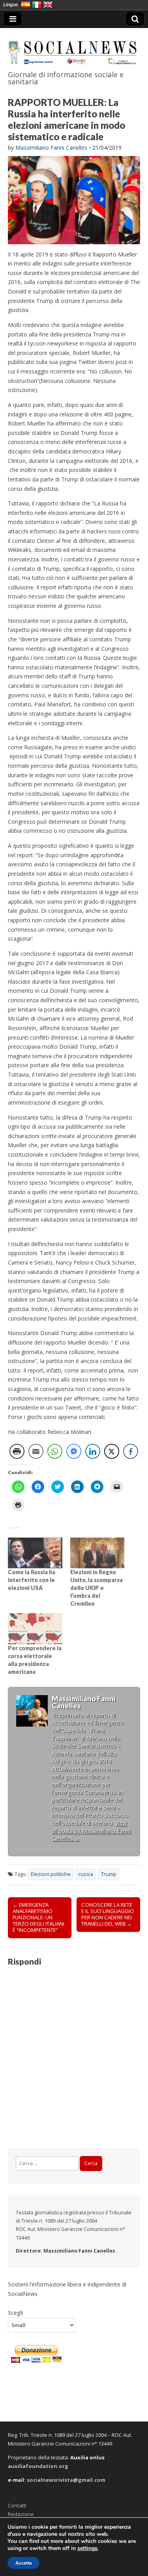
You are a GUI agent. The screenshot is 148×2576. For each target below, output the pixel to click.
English (48, 5)
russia (86, 1874)
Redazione (21, 2514)
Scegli (15, 2312)
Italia (37, 5)
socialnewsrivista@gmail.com (66, 2480)
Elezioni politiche (51, 1874)
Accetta (23, 2563)
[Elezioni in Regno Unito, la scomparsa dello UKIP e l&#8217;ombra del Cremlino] (97, 1553)
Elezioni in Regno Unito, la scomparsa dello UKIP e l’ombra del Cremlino (96, 1588)
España (26, 5)
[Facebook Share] (131, 1451)
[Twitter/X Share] (112, 1451)
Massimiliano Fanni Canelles (51, 148)
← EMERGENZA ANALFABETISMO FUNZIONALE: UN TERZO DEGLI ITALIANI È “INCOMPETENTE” (38, 1917)
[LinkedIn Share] (93, 1451)
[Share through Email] (36, 1451)
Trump (109, 1874)
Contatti (17, 2505)
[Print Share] (17, 1451)
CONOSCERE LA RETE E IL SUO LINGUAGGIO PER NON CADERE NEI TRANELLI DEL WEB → (108, 1914)
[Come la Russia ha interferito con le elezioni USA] (35, 1553)
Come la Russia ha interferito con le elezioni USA (32, 1580)
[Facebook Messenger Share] (74, 1451)
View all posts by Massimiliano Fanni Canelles (91, 1831)
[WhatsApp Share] (55, 1451)
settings (87, 2548)
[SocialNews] (74, 48)
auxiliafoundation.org (38, 2466)
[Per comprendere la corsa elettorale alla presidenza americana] (35, 1629)
